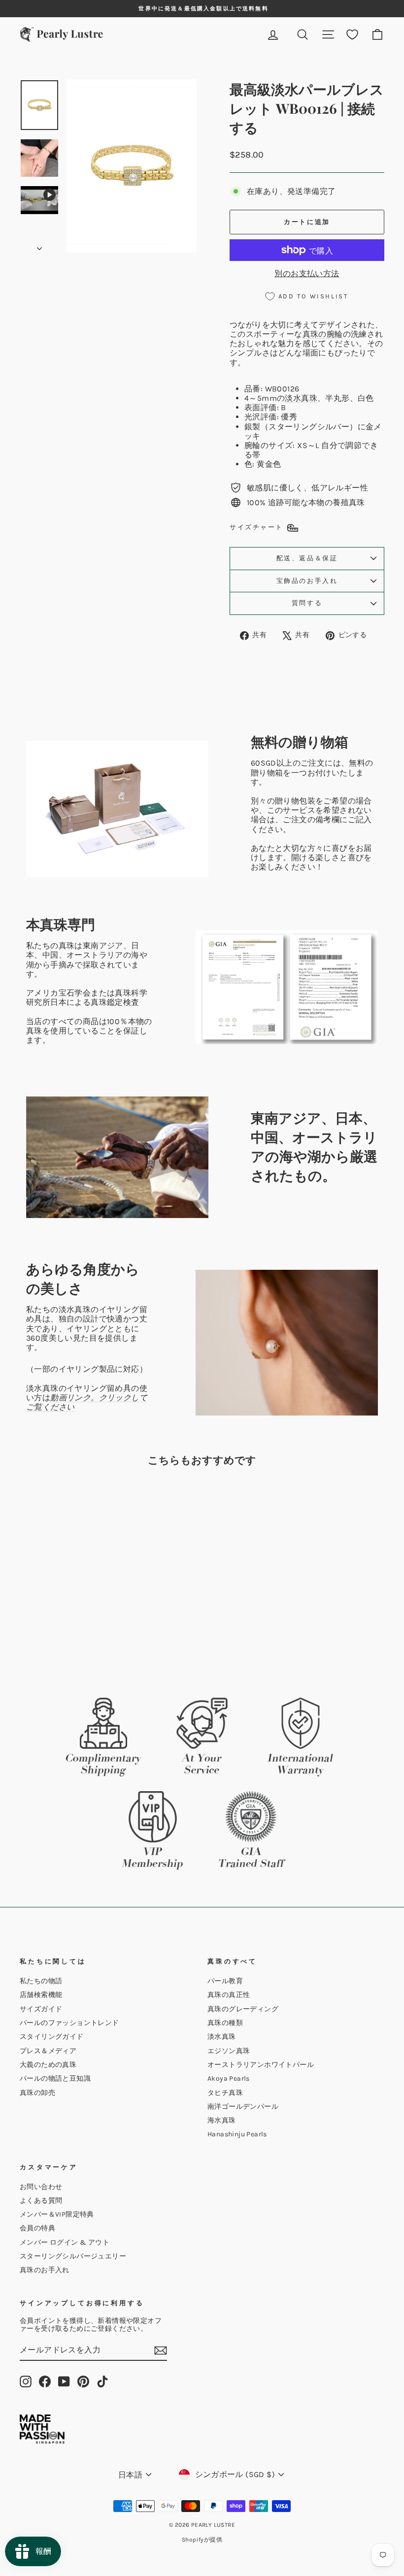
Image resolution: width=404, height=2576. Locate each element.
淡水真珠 (301, 398)
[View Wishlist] (352, 35)
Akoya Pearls (229, 2078)
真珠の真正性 (229, 1995)
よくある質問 (41, 2201)
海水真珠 (222, 2120)
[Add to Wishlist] (93, 1502)
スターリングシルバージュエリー (73, 2256)
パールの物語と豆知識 (55, 2078)
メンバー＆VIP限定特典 (57, 2214)
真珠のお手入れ (45, 2270)
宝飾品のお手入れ (307, 581)
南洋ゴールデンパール (243, 2107)
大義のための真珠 (48, 2065)
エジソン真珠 (229, 2051)
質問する (307, 603)
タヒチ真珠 (225, 2093)
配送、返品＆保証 (307, 558)
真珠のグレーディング (243, 2009)
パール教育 (225, 1981)
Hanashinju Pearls (237, 2134)
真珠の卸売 (37, 2093)
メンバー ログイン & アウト (65, 2242)
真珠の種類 (225, 2023)
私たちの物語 (41, 1981)
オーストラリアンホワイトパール (261, 2065)
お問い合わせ (41, 2187)
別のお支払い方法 (307, 274)
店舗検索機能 (41, 1995)
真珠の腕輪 (323, 334)
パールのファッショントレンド (69, 2023)
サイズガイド (41, 2009)
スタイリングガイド (52, 2037)
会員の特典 (37, 2228)
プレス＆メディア (48, 2051)
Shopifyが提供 (202, 2540)
